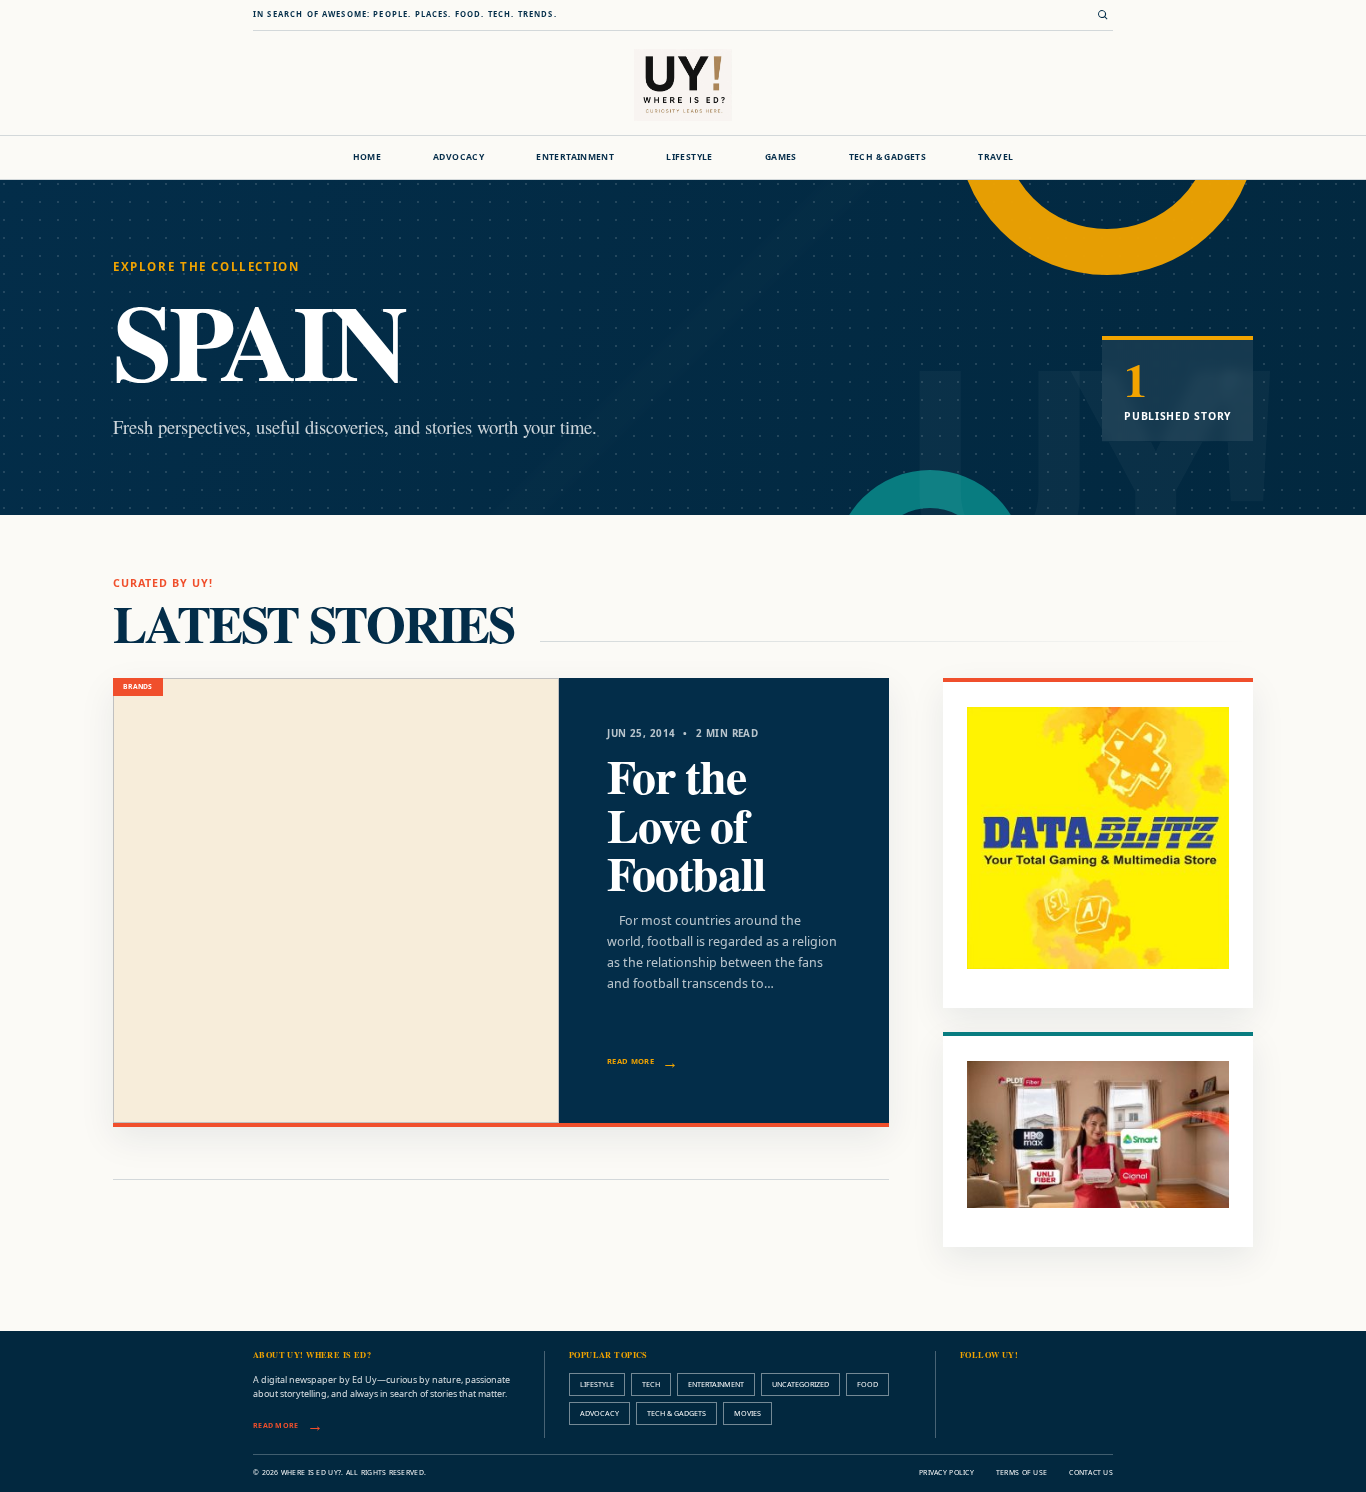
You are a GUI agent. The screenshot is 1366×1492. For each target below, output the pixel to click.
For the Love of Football (685, 824)
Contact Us (1091, 1472)
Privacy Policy (946, 1472)
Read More (630, 1061)
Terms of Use (1021, 1472)
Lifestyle (689, 157)
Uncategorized (800, 1384)
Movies (747, 1413)
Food (867, 1384)
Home (367, 157)
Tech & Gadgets (887, 157)
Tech (651, 1384)
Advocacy (458, 157)
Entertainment (575, 157)
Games (781, 157)
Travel (995, 157)
